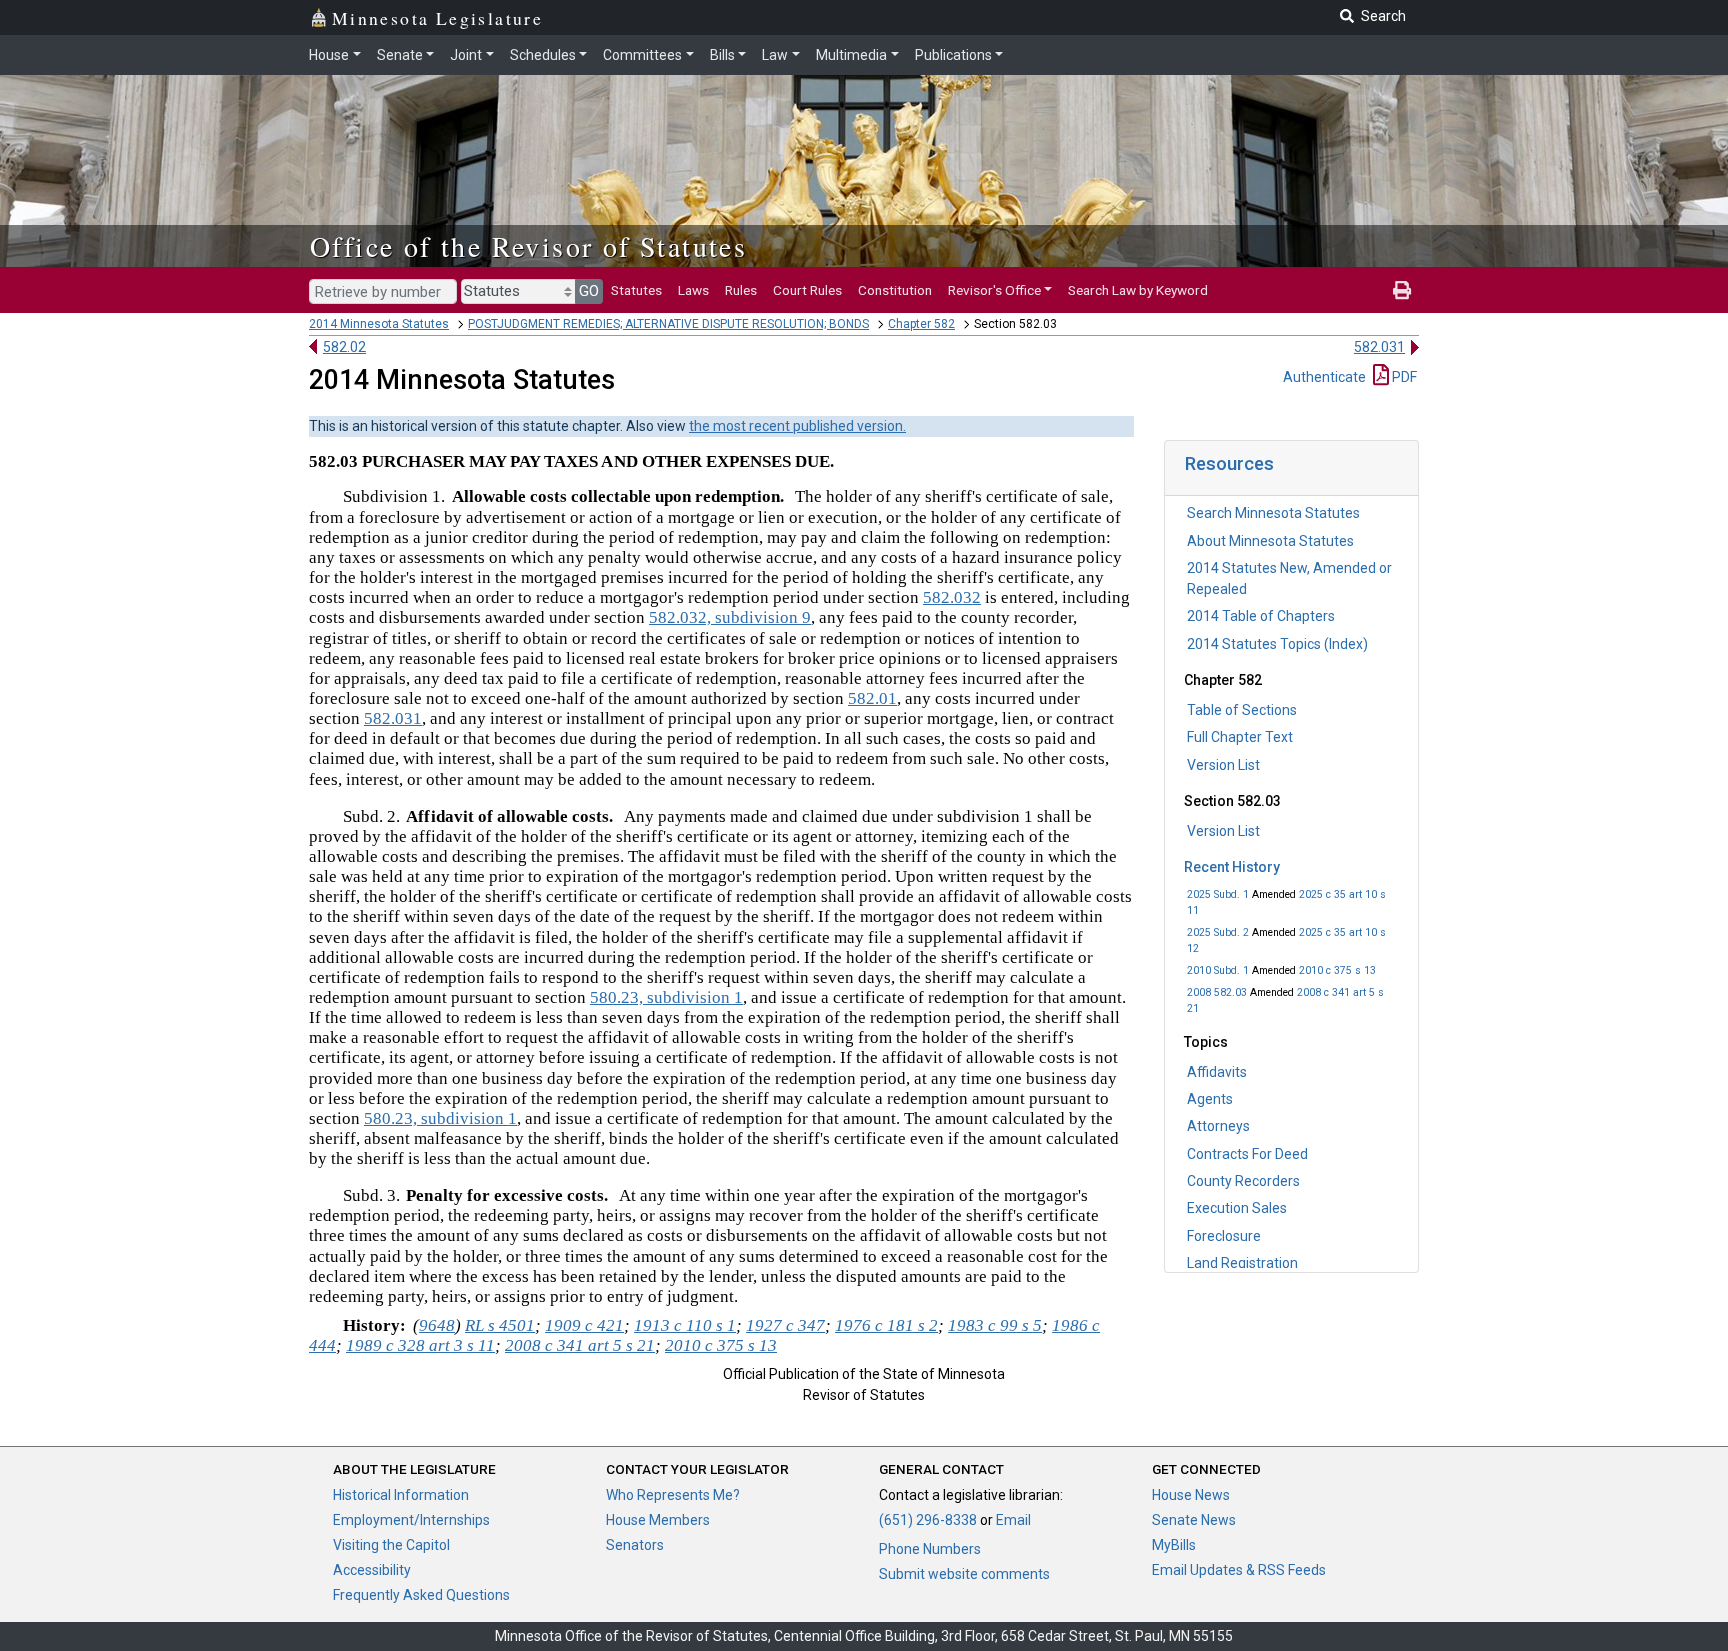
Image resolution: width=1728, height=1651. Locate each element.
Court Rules (807, 290)
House (329, 55)
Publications (953, 55)
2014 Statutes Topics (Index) (1277, 644)
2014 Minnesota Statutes (379, 324)
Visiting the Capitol (391, 1545)
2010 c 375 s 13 (1337, 970)
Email (1013, 1520)
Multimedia (851, 55)
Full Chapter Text (1240, 737)
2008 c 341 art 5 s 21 (580, 1345)
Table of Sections (1242, 710)
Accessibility (372, 1570)
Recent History (1232, 867)
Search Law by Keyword (1138, 290)
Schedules (543, 55)
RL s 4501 (500, 1325)
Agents (1210, 1099)
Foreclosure (1224, 1236)
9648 (437, 1325)
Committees (642, 55)
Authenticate (1324, 377)
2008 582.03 (1217, 992)
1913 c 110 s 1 (685, 1325)
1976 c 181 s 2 (886, 1325)
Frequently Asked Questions (421, 1595)
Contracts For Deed (1247, 1154)
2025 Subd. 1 (1218, 894)
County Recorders (1243, 1181)
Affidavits (1217, 1072)
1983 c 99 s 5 (995, 1325)
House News (1191, 1495)
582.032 (952, 597)
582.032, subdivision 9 (730, 617)
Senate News (1194, 1520)
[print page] (1402, 290)
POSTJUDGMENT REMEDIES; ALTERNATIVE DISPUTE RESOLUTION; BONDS (668, 324)
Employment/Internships (411, 1520)
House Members (658, 1520)
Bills (722, 55)
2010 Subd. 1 (1218, 970)
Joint (466, 55)
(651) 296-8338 (928, 1520)
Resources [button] (1229, 463)
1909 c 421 (584, 1325)
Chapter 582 (921, 324)
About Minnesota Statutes (1270, 541)
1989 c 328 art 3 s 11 (420, 1345)
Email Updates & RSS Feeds (1239, 1570)
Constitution (895, 290)
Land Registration (1242, 1263)
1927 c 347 (785, 1325)
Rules (741, 290)
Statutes (636, 290)
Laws (693, 290)
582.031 (1379, 347)
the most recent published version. (797, 426)
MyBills (1174, 1545)
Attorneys (1218, 1126)
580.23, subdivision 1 (666, 997)
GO (589, 291)
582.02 (344, 347)
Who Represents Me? (673, 1495)
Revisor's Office (994, 290)
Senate (400, 55)
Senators (635, 1545)
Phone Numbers (930, 1549)
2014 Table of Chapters (1261, 616)
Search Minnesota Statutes (1273, 513)
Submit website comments (964, 1574)
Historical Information (401, 1495)
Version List (1223, 765)
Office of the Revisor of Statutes (528, 246)
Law (775, 55)
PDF (1403, 377)
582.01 (872, 698)
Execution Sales (1237, 1208)
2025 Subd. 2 (1218, 932)
